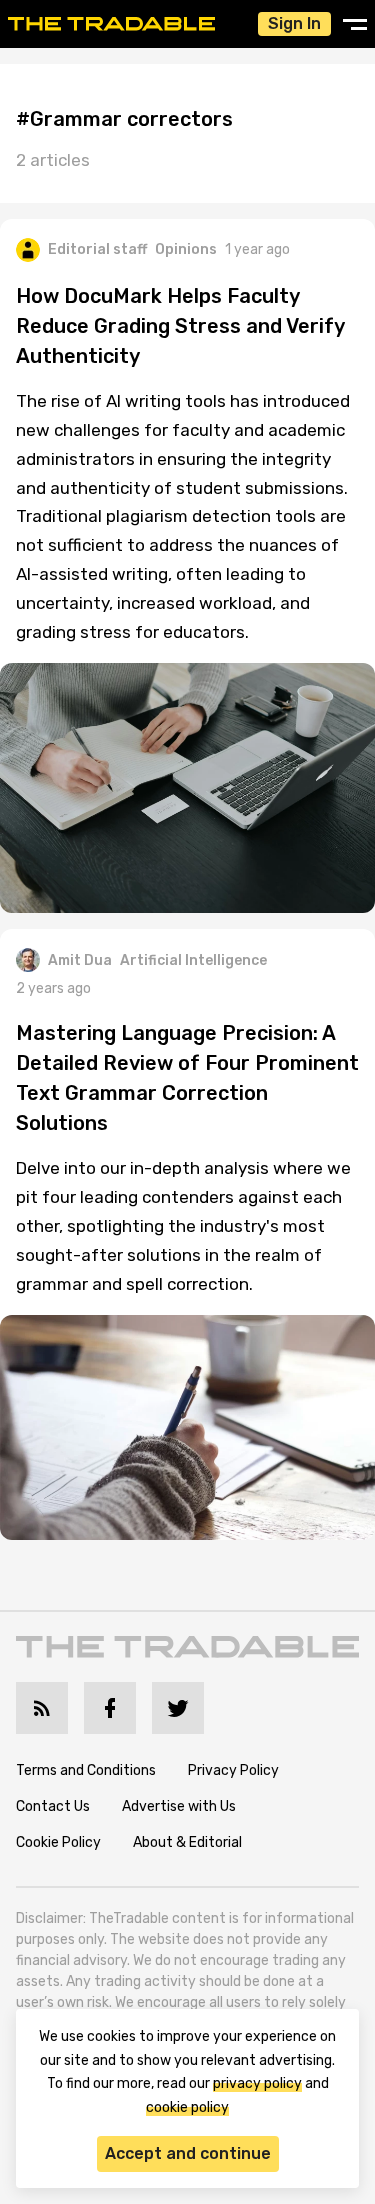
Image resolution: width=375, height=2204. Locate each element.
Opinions (186, 249)
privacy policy (257, 2083)
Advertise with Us (179, 1806)
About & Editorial (187, 1842)
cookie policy (187, 2107)
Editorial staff (97, 249)
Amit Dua (80, 960)
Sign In (294, 23)
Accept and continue (188, 2153)
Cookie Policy (58, 1842)
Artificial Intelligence (193, 960)
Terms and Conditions (86, 1770)
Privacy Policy (233, 1770)
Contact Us (53, 1806)
